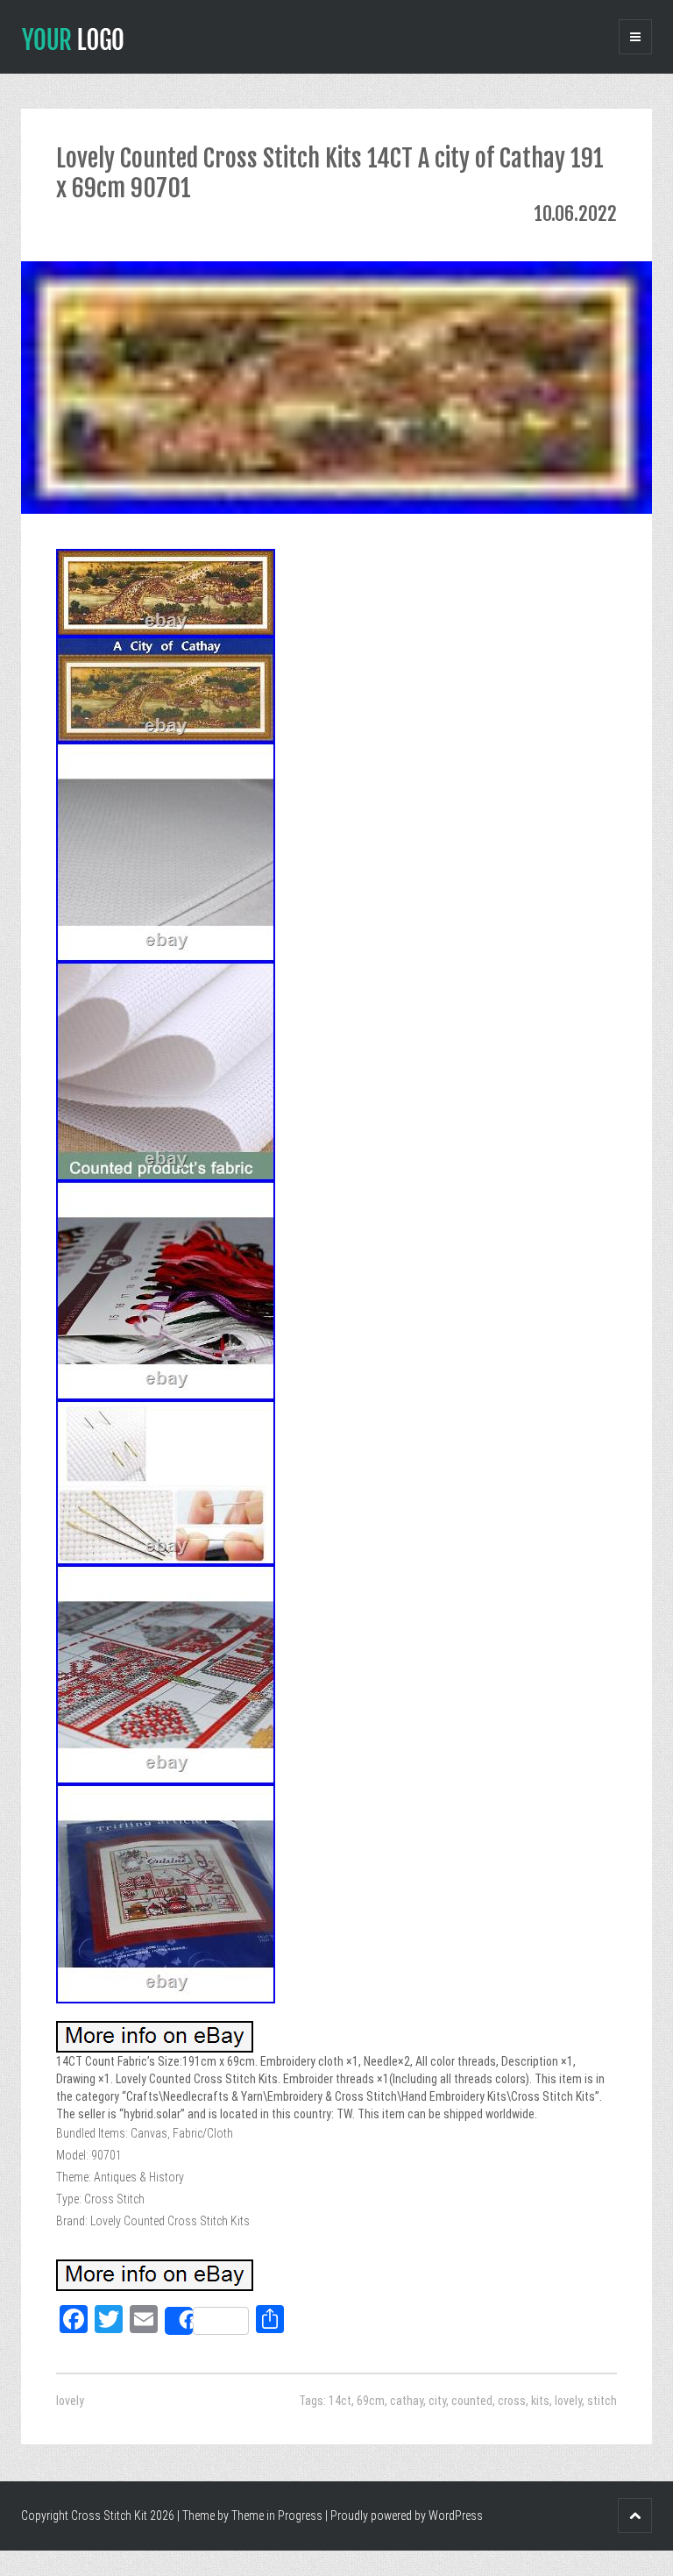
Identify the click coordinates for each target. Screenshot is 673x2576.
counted (472, 2401)
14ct (340, 2401)
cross (512, 2401)
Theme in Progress (277, 2516)
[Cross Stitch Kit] (73, 38)
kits (540, 2401)
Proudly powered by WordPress (407, 2516)
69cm (371, 2401)
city (437, 2401)
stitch (602, 2401)
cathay (407, 2401)
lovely (70, 2401)
